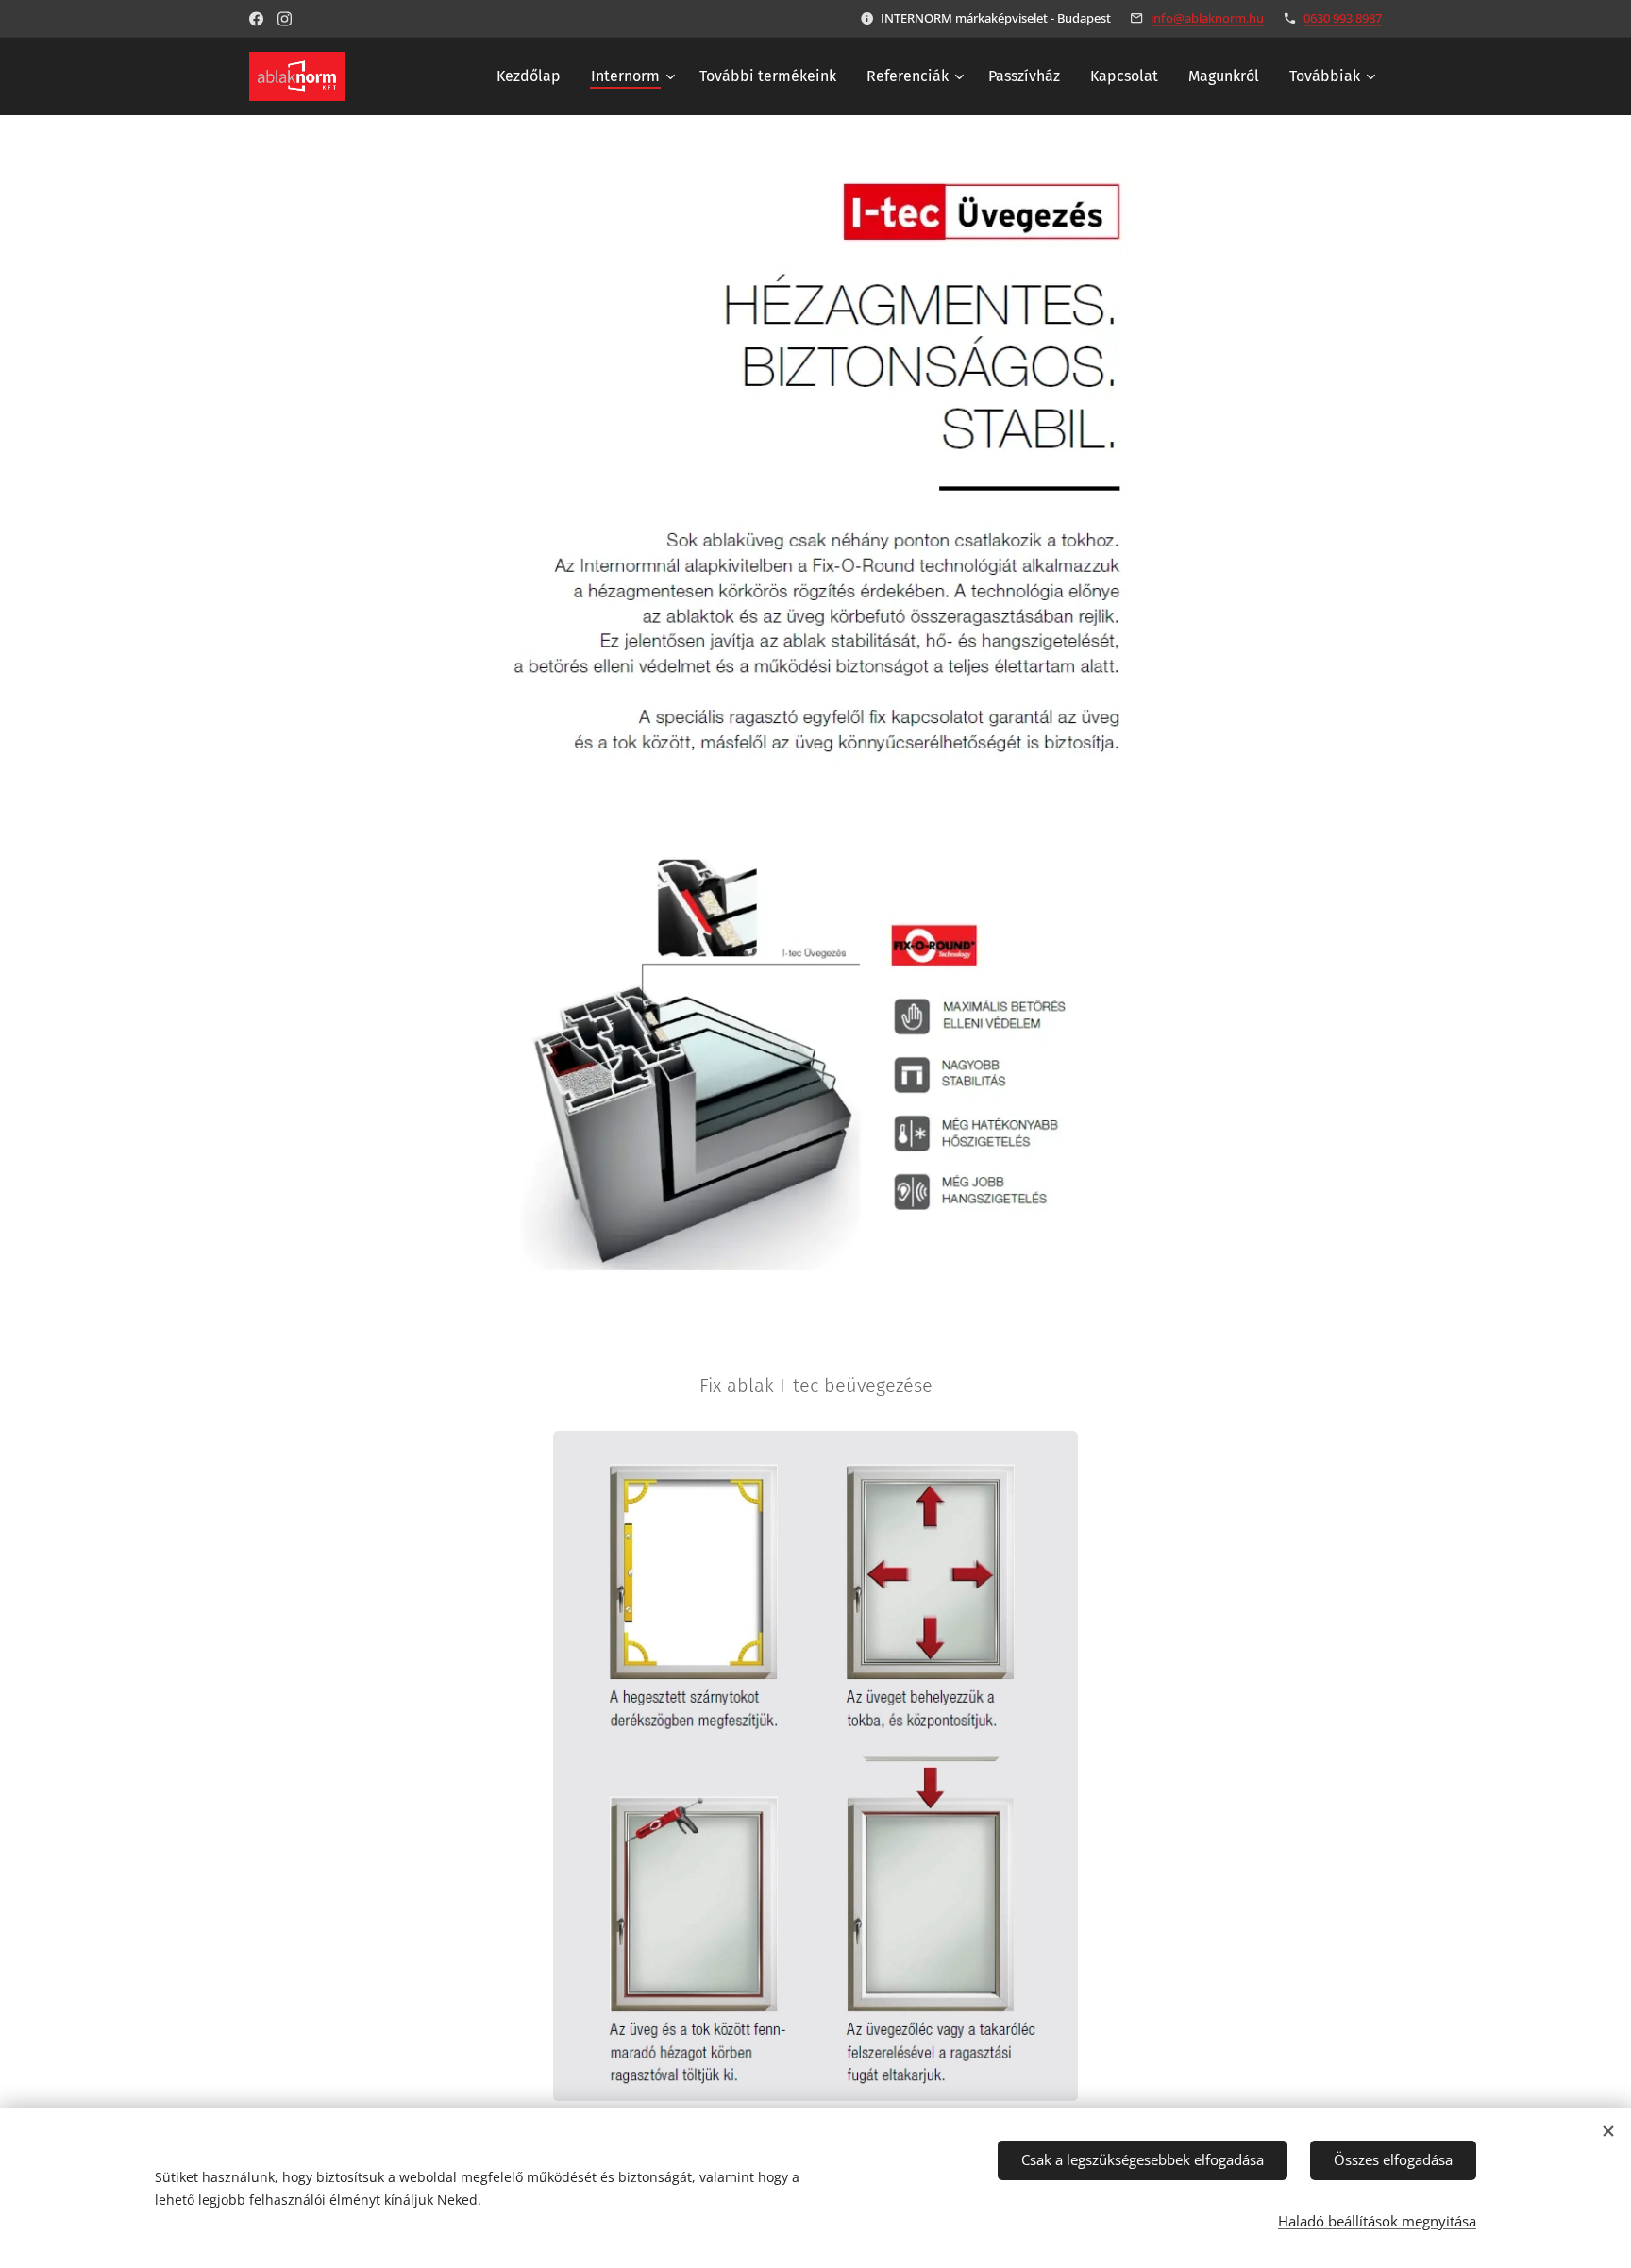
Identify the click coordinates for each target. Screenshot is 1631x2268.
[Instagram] (285, 19)
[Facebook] (256, 19)
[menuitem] (534, 76)
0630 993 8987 (1343, 18)
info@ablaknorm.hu (1207, 18)
